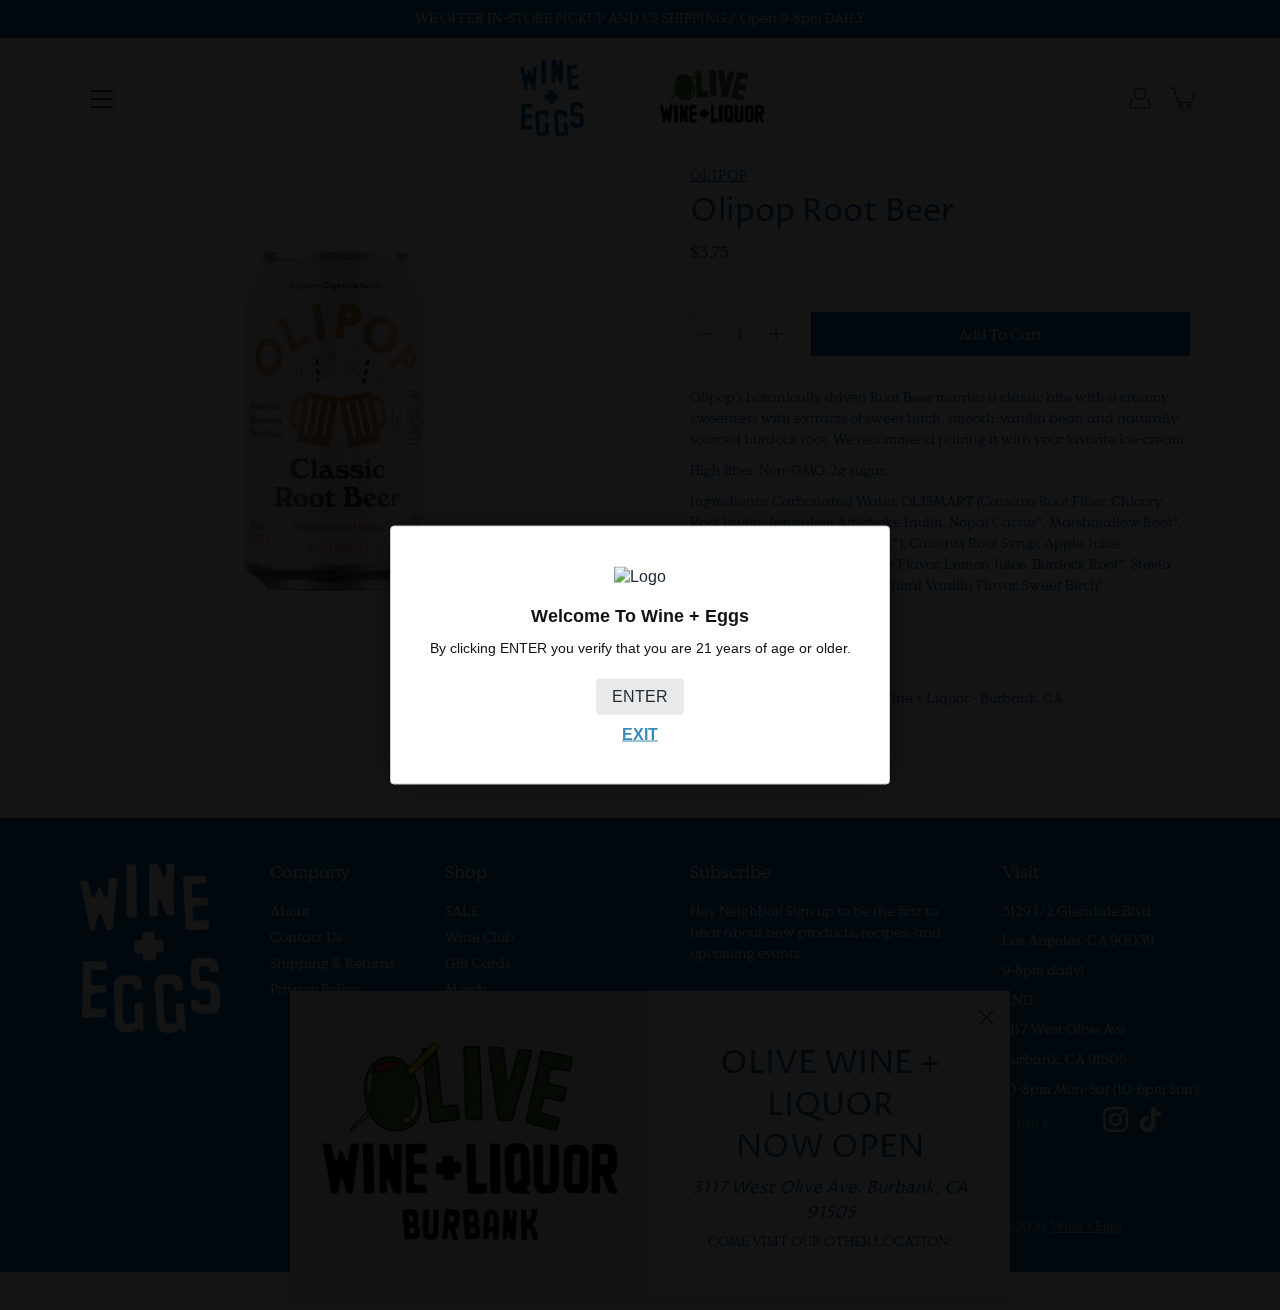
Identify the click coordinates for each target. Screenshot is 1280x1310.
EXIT (640, 733)
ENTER (640, 695)
